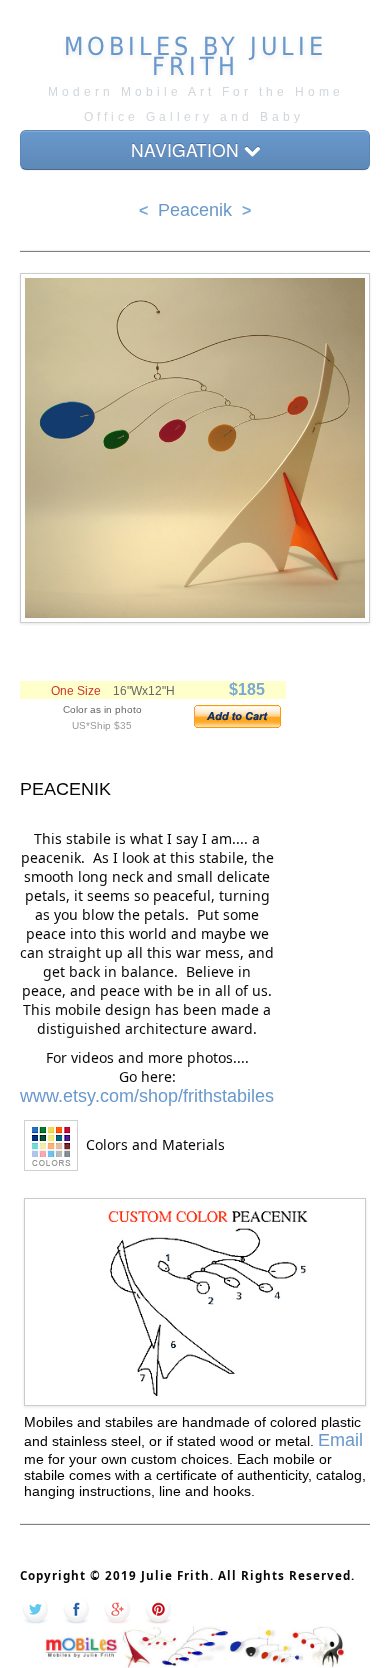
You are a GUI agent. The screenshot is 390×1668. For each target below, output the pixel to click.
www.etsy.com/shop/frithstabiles (147, 1096)
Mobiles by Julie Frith (195, 56)
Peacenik (195, 210)
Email (340, 1440)
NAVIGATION (187, 149)
